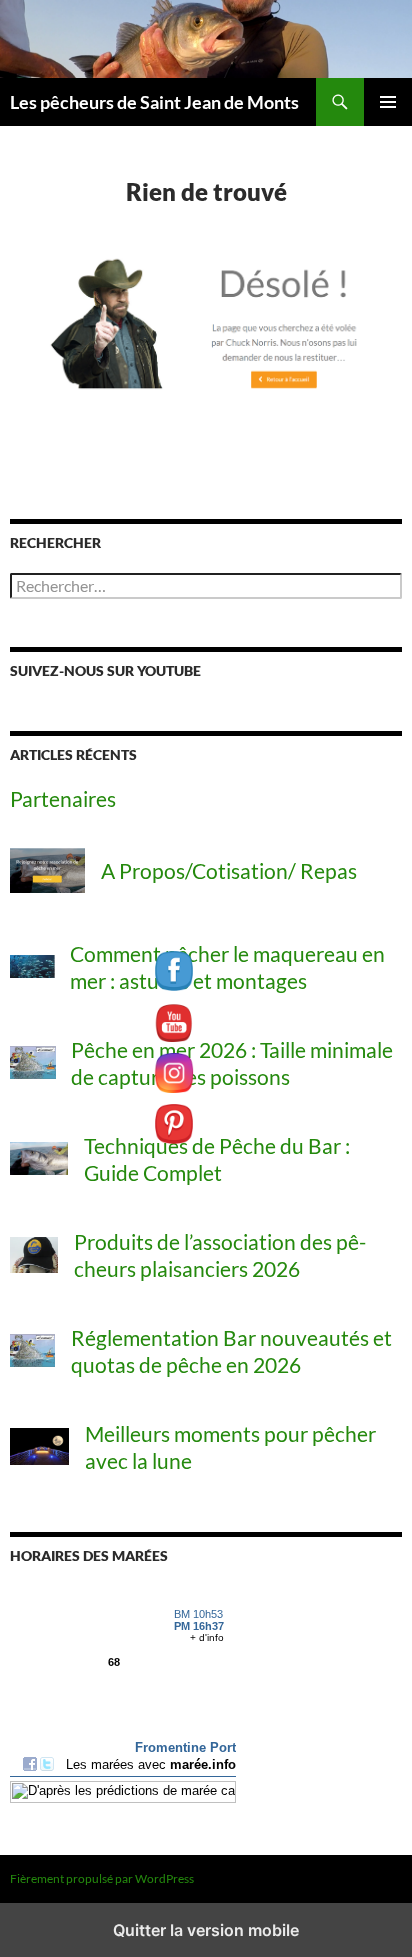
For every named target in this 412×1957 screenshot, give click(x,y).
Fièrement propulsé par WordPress (102, 1878)
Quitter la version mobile (206, 1930)
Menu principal (388, 102)
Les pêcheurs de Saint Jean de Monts (154, 102)
